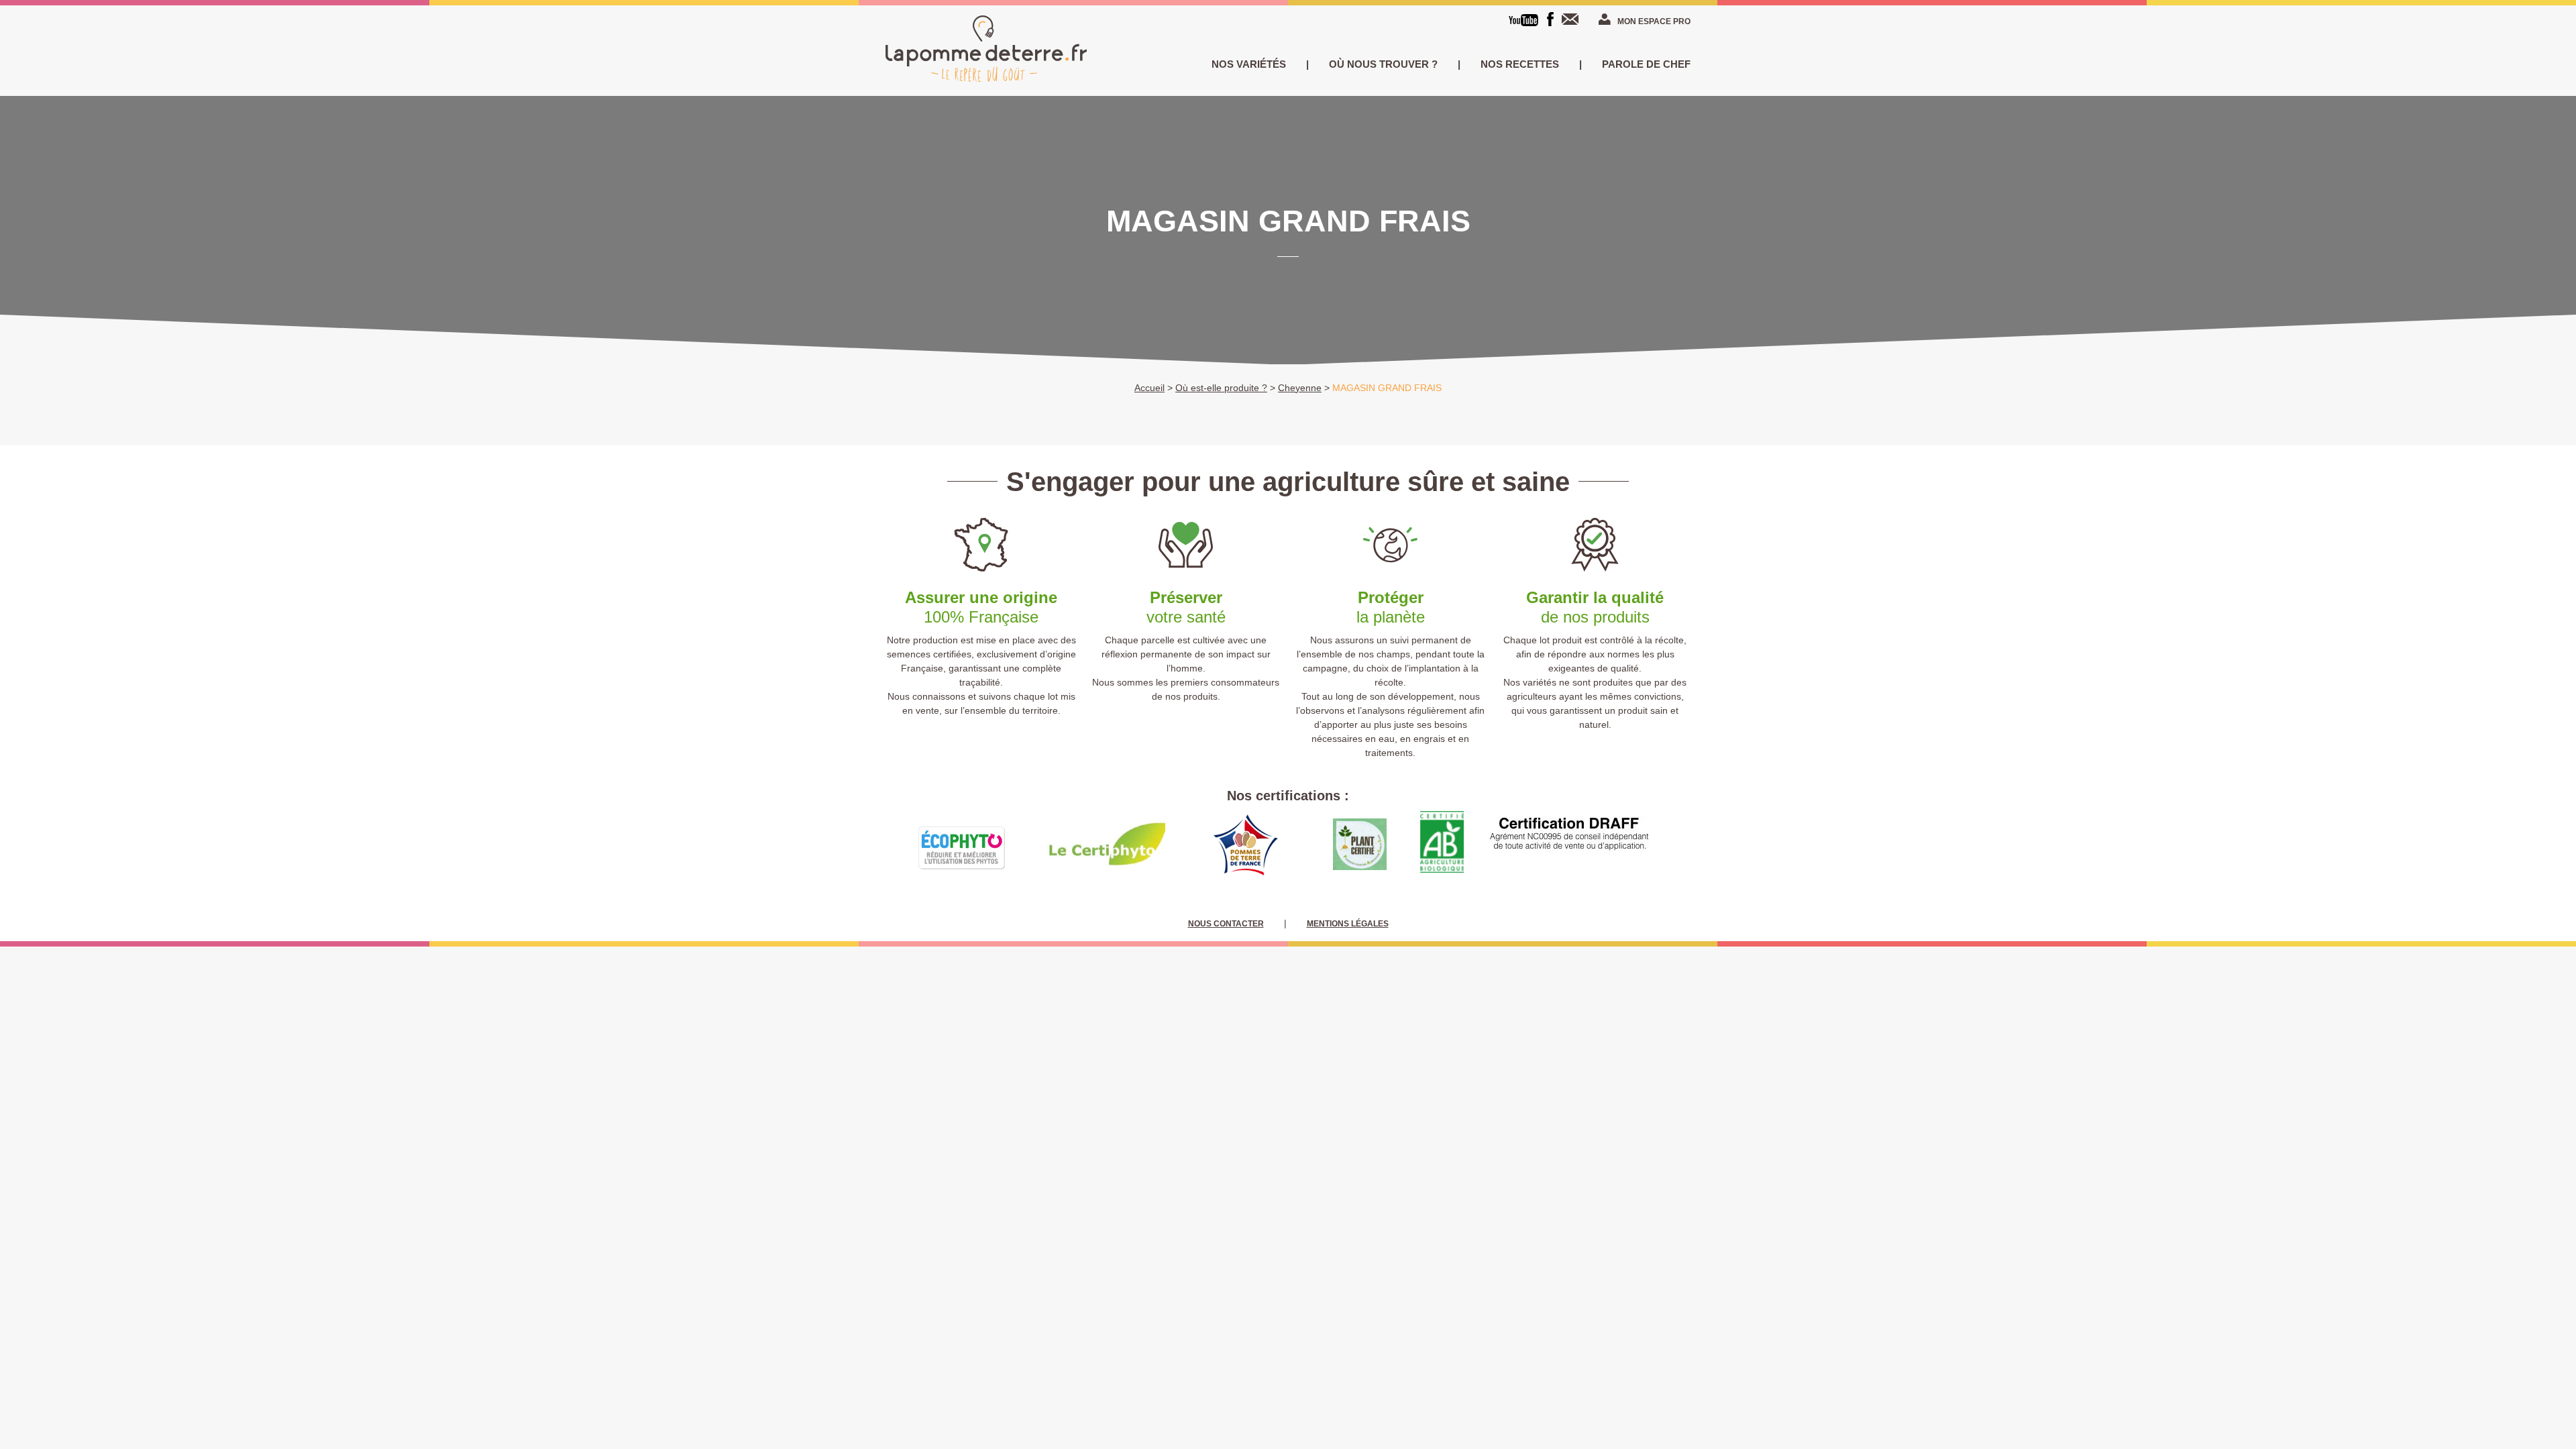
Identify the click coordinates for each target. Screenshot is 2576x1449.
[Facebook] (1550, 19)
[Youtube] (1523, 20)
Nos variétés (1249, 64)
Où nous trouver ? (1383, 64)
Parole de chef (1646, 64)
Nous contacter (1573, 19)
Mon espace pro (1654, 21)
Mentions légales (1348, 924)
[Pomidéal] (986, 51)
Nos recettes (1520, 64)
